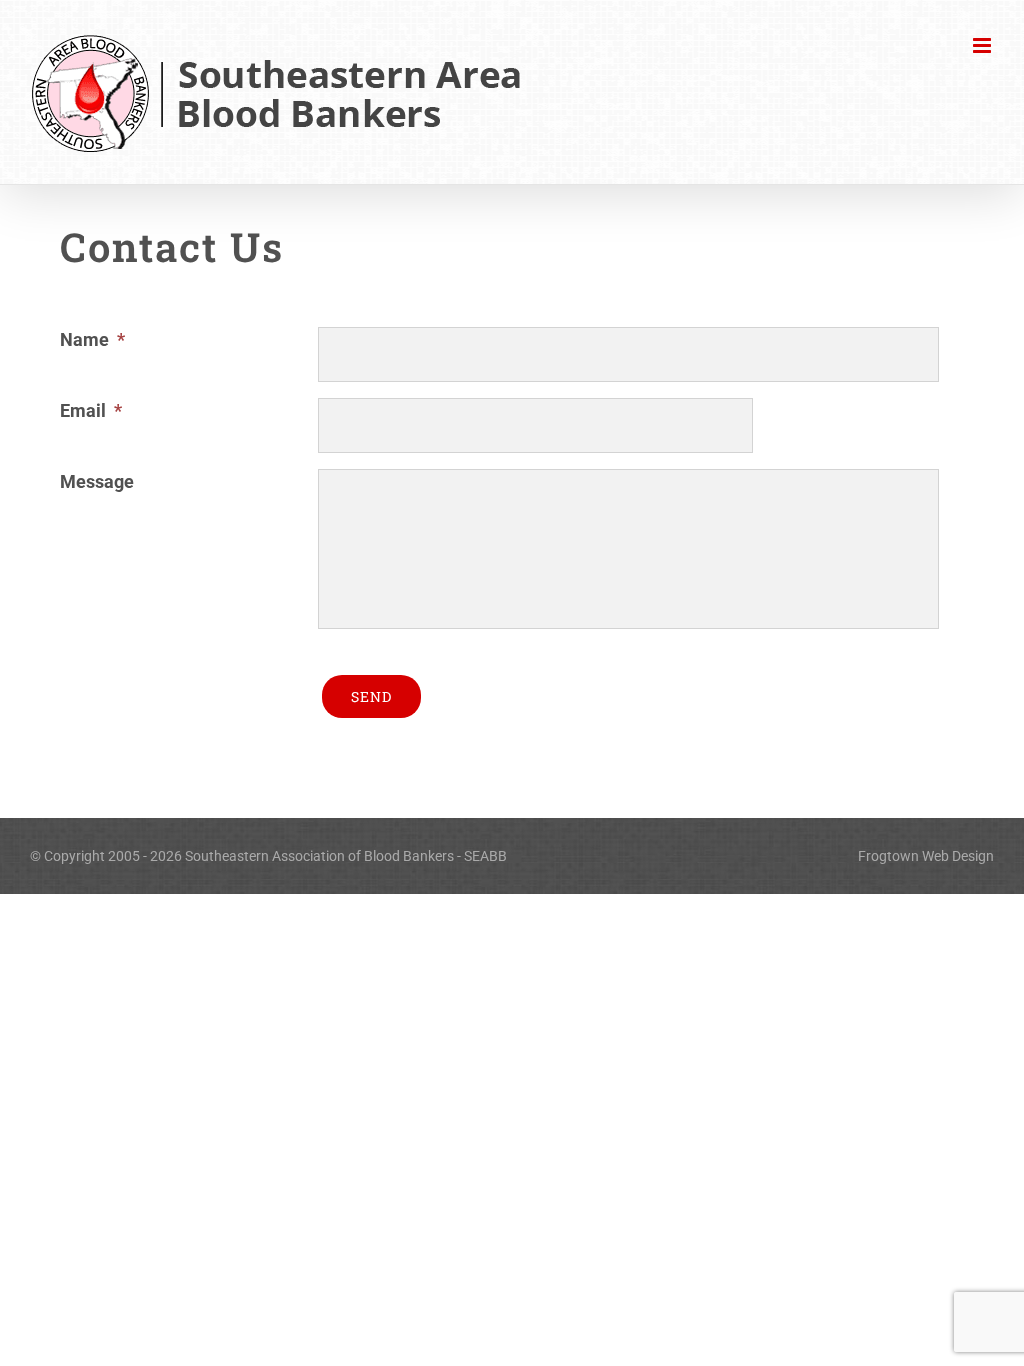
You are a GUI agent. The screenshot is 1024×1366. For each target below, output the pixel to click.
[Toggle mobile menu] (983, 45)
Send (371, 696)
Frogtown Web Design (926, 856)
